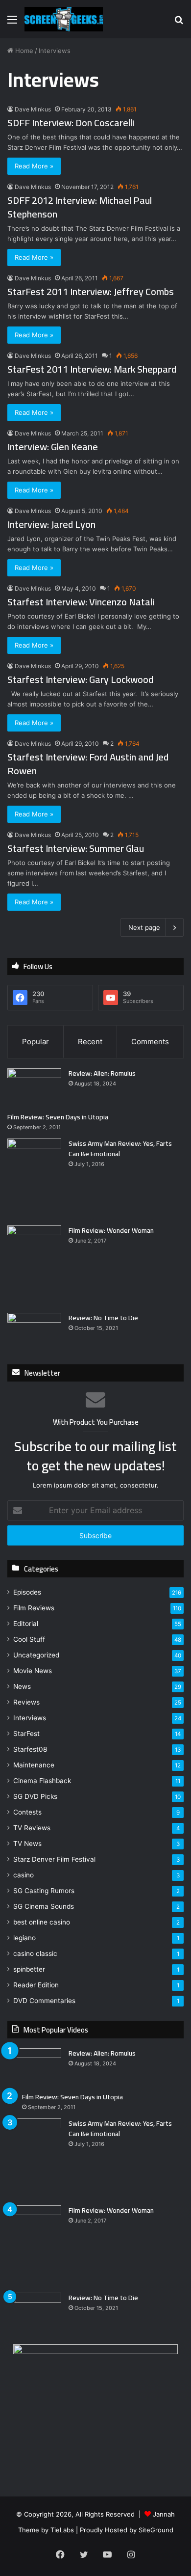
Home (23, 51)
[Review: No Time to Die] (34, 1331)
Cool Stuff (29, 1639)
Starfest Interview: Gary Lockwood (80, 679)
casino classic (35, 1953)
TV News (27, 1844)
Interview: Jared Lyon (51, 524)
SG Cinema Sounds (44, 1906)
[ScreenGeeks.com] (64, 19)
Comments (150, 1042)
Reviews (26, 1702)
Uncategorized (36, 1655)
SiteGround (156, 2530)
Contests (27, 1812)
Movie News (33, 1671)
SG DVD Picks (35, 1796)
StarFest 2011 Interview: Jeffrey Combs (91, 291)
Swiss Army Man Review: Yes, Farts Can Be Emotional (120, 1149)
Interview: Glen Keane (53, 447)
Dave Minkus (33, 109)
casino (24, 1875)
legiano (24, 1938)
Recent (90, 1042)
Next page (144, 927)
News (22, 1686)
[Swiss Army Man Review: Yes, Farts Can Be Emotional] (34, 1179)
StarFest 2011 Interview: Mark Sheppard (92, 369)
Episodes (27, 1592)
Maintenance (34, 1765)
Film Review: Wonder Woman (111, 1230)
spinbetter (29, 1969)
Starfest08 (30, 1749)
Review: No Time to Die (103, 1318)
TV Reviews (32, 1828)
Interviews (30, 1718)
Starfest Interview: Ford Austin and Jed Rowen (88, 764)
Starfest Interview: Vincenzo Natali (81, 602)
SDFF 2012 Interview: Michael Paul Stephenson (80, 207)
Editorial (26, 1624)
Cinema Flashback (42, 1781)
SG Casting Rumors (44, 1891)
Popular (36, 1042)
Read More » (34, 166)
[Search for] (179, 23)
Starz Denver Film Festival (54, 1859)
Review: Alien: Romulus (102, 1073)
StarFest (26, 1734)
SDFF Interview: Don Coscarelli (71, 122)
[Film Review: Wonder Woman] (34, 1265)
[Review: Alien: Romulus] (34, 1087)
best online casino (42, 1922)
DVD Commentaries (44, 2001)
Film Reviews (34, 1608)
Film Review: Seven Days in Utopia (58, 1117)
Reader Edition (36, 1985)
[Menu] (12, 23)
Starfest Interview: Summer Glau (76, 848)
